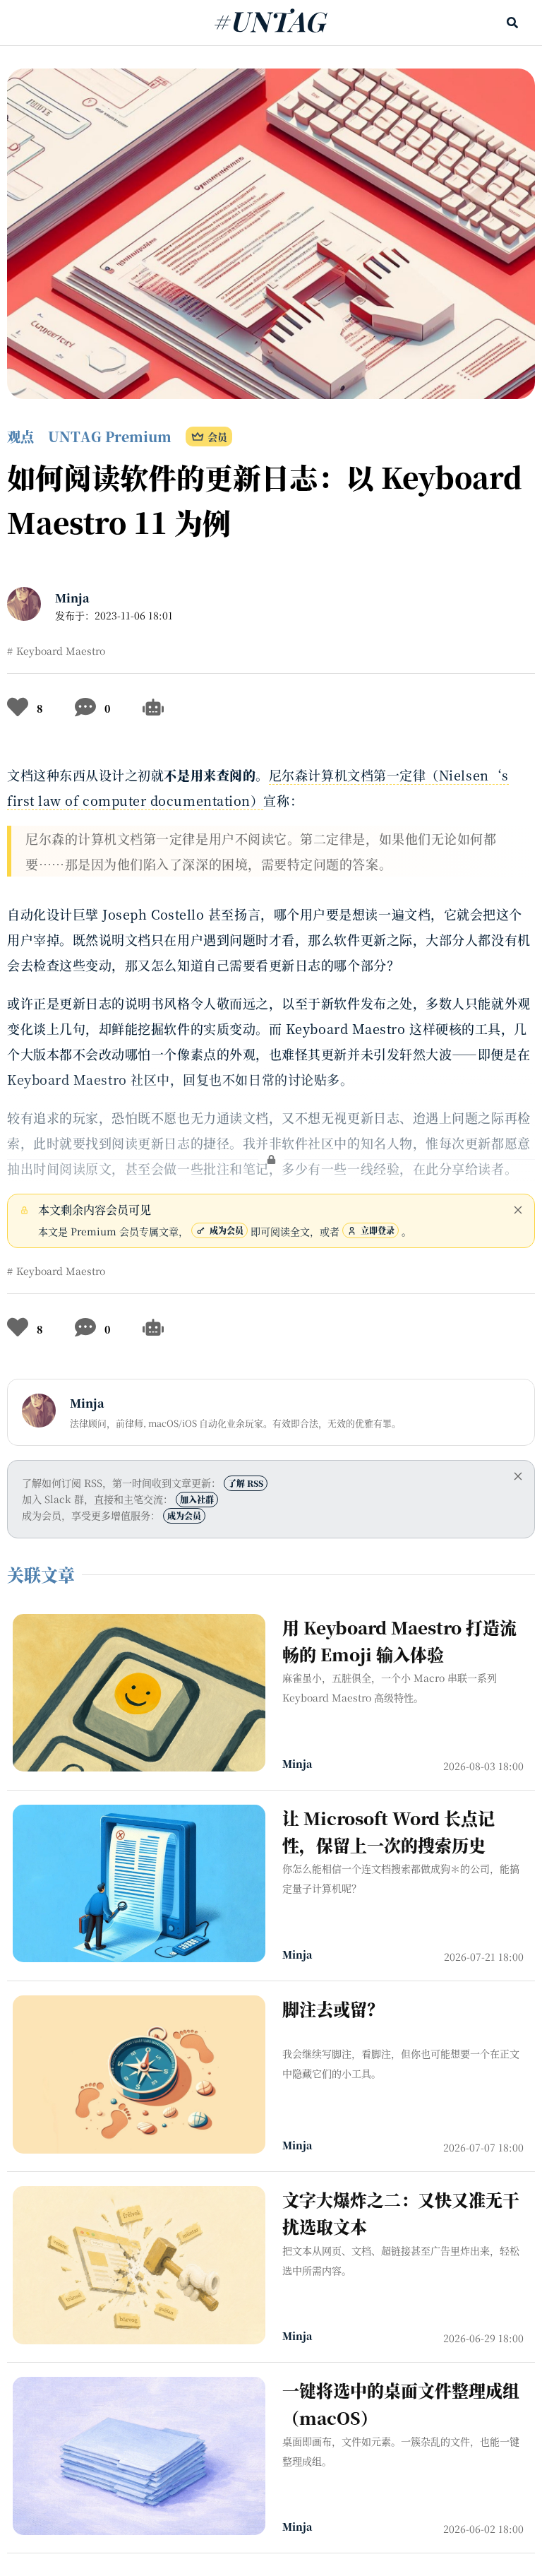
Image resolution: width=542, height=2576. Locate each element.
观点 (20, 436)
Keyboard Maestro (61, 651)
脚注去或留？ (333, 2008)
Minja (72, 598)
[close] (518, 1210)
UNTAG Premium (110, 436)
